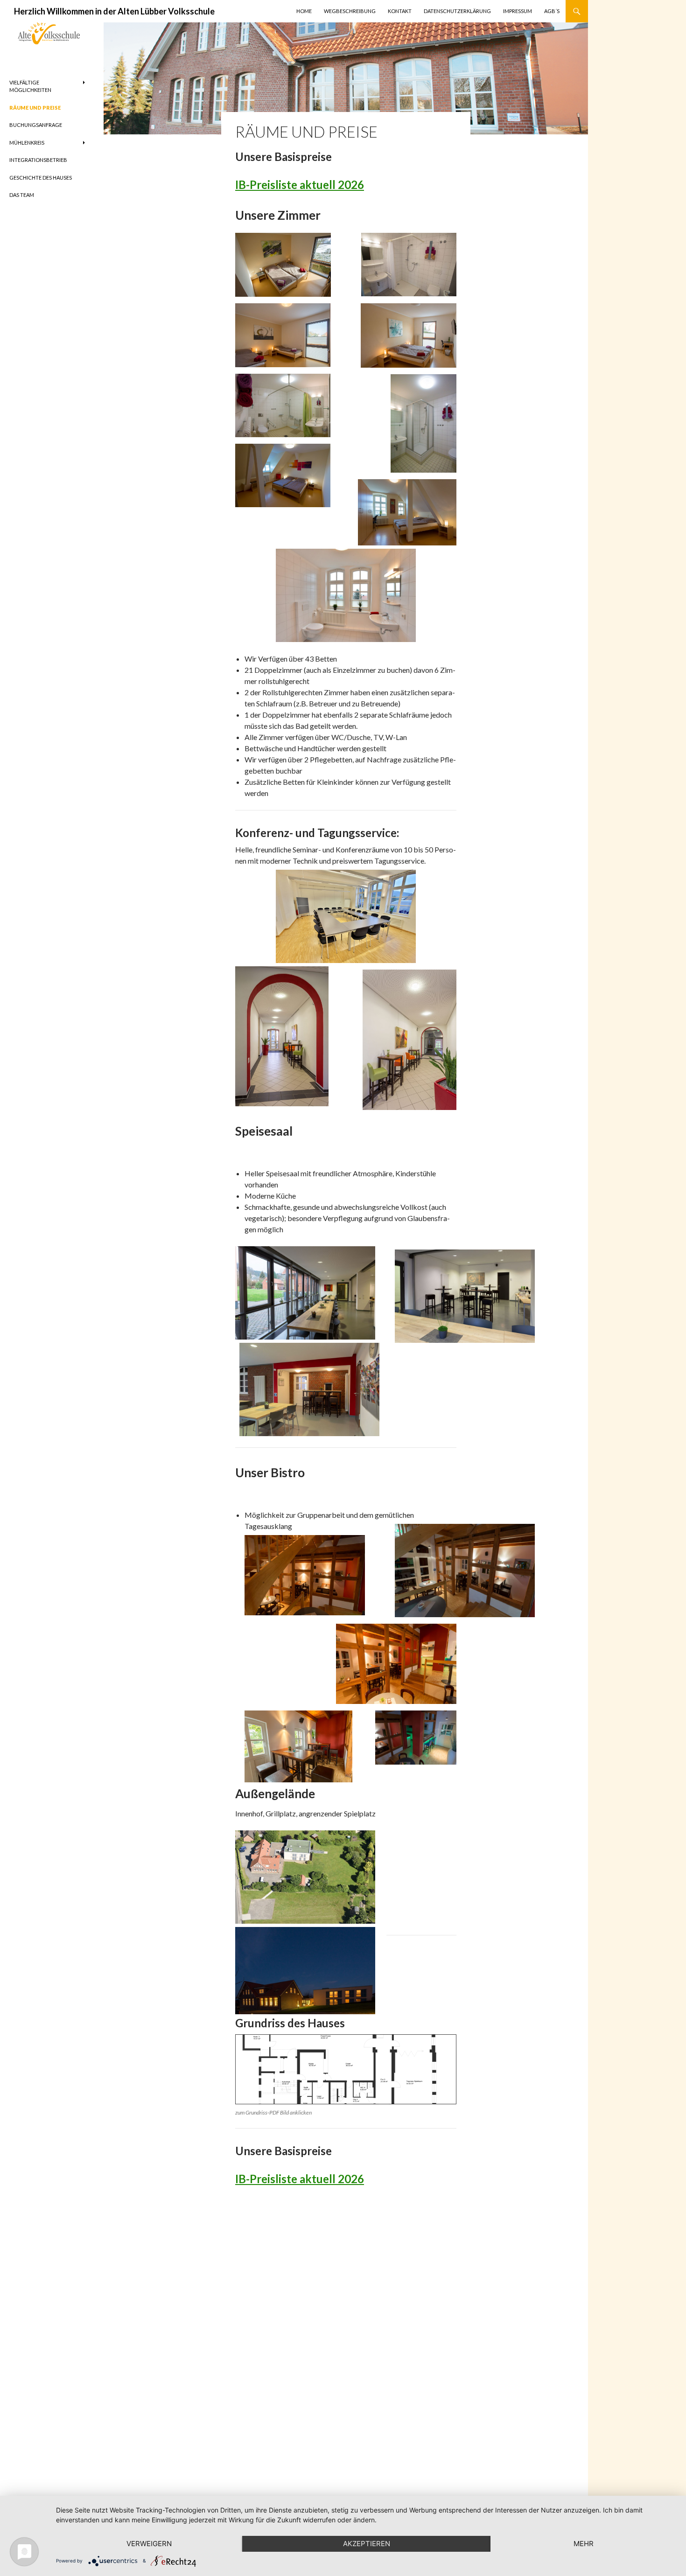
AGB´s (552, 11)
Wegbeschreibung (350, 11)
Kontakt (400, 11)
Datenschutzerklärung (457, 11)
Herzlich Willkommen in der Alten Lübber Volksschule (114, 11)
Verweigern (149, 2544)
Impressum (518, 11)
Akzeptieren (367, 2544)
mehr (584, 2544)
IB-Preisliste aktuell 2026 (300, 185)
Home (304, 11)
